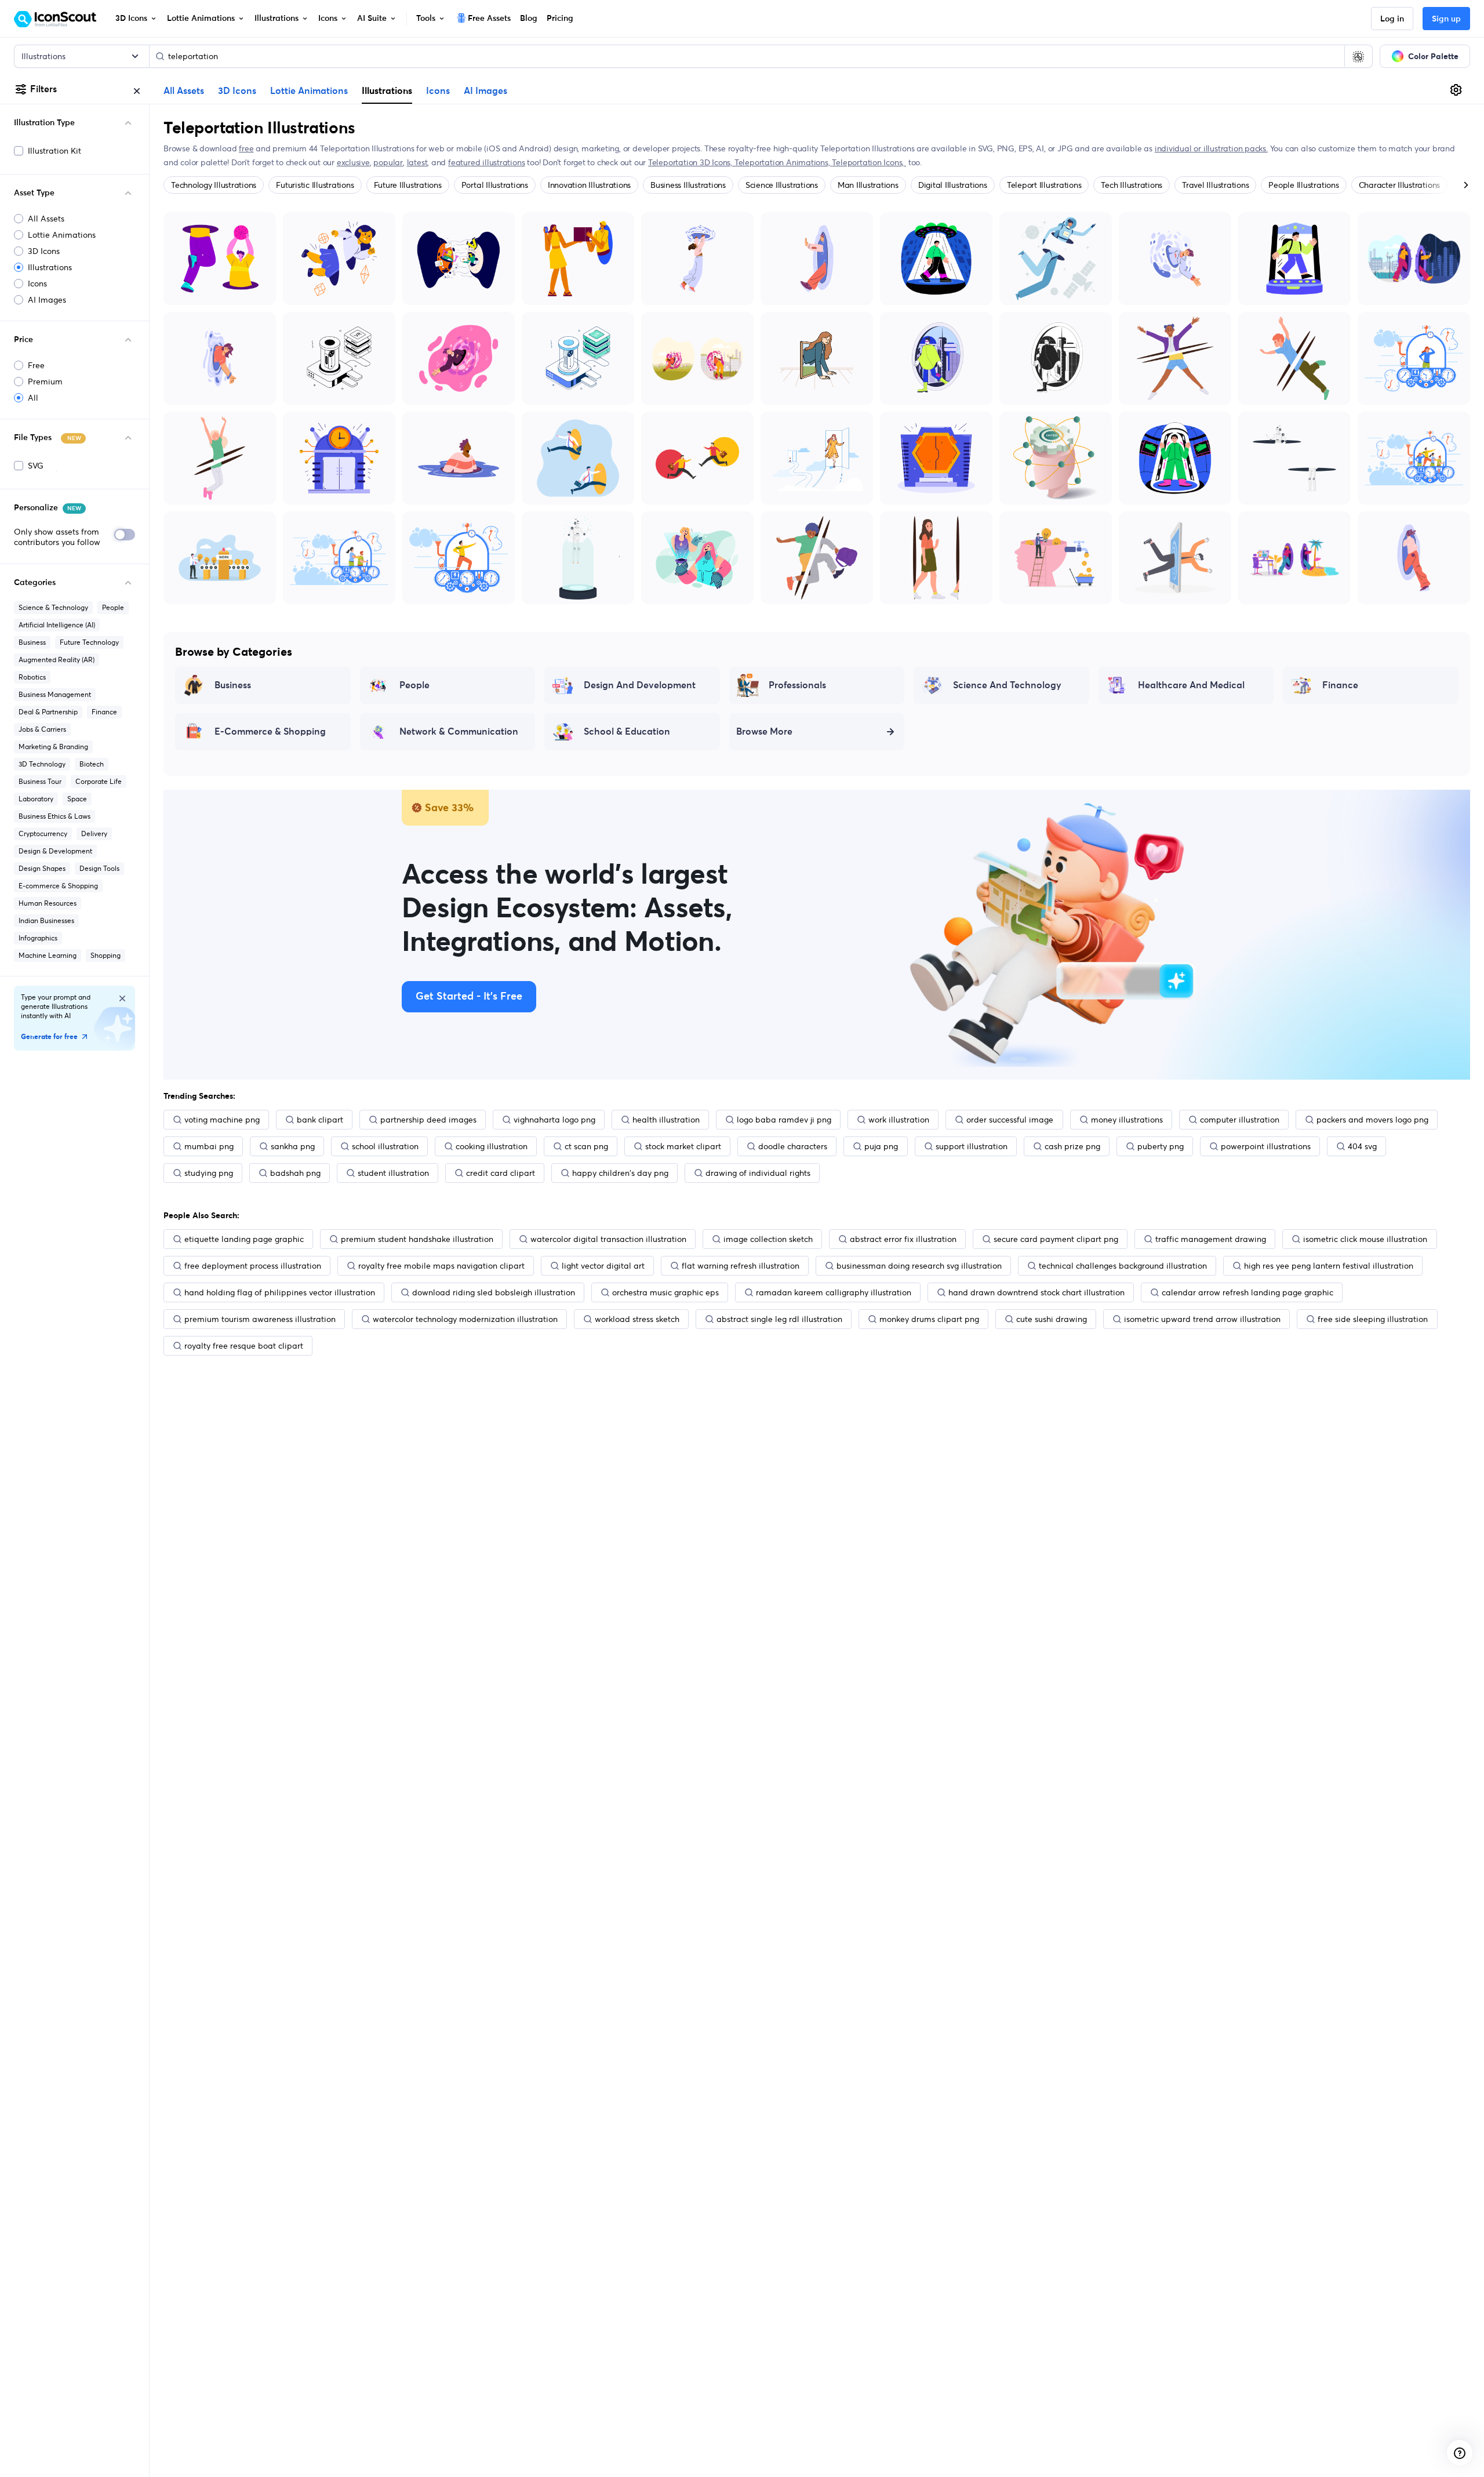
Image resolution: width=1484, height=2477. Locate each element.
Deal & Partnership (48, 712)
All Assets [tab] (184, 91)
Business (32, 642)
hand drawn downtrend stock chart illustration (1036, 1292)
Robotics (32, 677)
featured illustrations (486, 162)
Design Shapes (42, 868)
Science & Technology (53, 607)
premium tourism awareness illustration (260, 1319)
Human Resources (48, 903)
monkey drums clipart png (929, 1319)
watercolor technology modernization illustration (465, 1319)
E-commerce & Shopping (58, 886)
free (246, 148)
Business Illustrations (688, 185)
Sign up (1446, 19)
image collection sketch (768, 1239)
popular (388, 162)
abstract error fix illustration (903, 1239)
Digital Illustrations (953, 185)
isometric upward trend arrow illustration (1202, 1319)
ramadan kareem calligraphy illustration (834, 1292)
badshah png (295, 1173)
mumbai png (209, 1146)
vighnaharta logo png (554, 1120)
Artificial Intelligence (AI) (57, 625)
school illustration (385, 1146)
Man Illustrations (868, 185)
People (113, 607)
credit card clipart (501, 1173)
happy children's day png (620, 1173)
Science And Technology (1007, 685)
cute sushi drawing (1052, 1319)
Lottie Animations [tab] (309, 91)
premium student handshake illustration (417, 1239)
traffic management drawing (1211, 1239)
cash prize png (1072, 1146)
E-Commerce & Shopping (270, 732)
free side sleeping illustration (1373, 1319)
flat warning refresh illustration (741, 1266)
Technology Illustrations (214, 185)
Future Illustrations (408, 185)
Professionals (797, 685)
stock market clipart (683, 1146)
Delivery (94, 833)
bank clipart (320, 1120)
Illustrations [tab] (387, 90)
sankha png (293, 1146)
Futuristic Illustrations (315, 185)
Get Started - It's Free (469, 997)
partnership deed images (428, 1120)
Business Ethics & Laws (54, 816)
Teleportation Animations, (783, 162)
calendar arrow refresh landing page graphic (1247, 1292)
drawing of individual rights (758, 1173)
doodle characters (793, 1146)
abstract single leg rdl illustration (779, 1319)
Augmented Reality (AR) (57, 660)
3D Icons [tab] (237, 91)
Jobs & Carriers (42, 729)
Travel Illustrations (1215, 185)
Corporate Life (99, 781)
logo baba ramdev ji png (784, 1120)
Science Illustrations (782, 185)
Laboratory (36, 799)
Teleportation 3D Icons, (691, 162)
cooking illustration (492, 1146)
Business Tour (40, 781)
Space (77, 799)
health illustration (666, 1120)
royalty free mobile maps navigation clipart (441, 1266)
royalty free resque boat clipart (244, 1346)
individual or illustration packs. (1211, 148)
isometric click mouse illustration (1365, 1239)
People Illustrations (1303, 185)
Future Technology (89, 642)
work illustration (899, 1120)
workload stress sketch (637, 1319)
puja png (881, 1146)
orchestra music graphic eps (665, 1292)
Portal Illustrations (495, 185)
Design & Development (55, 851)
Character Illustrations (1399, 185)
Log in (1392, 19)
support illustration (972, 1146)
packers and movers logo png (1372, 1120)
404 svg (1362, 1146)
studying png (209, 1173)
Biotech (92, 764)
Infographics (38, 938)
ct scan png (586, 1146)
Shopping (106, 955)
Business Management (55, 694)
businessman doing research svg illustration (919, 1266)
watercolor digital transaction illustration (608, 1239)
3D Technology (42, 764)
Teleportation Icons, (869, 162)
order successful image (1010, 1120)
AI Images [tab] (485, 91)
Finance (104, 712)
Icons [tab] (438, 91)
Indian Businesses (46, 920)
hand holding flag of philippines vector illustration (280, 1292)
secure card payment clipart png (1056, 1239)
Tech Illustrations (1132, 185)
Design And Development (640, 685)
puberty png (1161, 1146)
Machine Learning (48, 955)
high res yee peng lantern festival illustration (1329, 1266)
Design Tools (99, 868)
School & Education (627, 732)
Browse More (764, 732)
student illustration (393, 1173)
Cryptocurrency (43, 833)
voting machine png (222, 1120)
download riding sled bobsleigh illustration (494, 1292)
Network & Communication (459, 732)
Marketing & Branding (53, 747)
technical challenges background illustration (1123, 1266)
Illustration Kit (54, 151)
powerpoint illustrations (1266, 1146)
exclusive (353, 162)
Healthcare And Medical (1191, 685)
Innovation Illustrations (589, 185)
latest (417, 162)
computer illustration (1240, 1120)
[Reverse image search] (1358, 56)
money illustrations (1127, 1120)
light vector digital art (603, 1266)
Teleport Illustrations (1044, 185)
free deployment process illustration (253, 1266)
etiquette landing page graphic (244, 1239)
